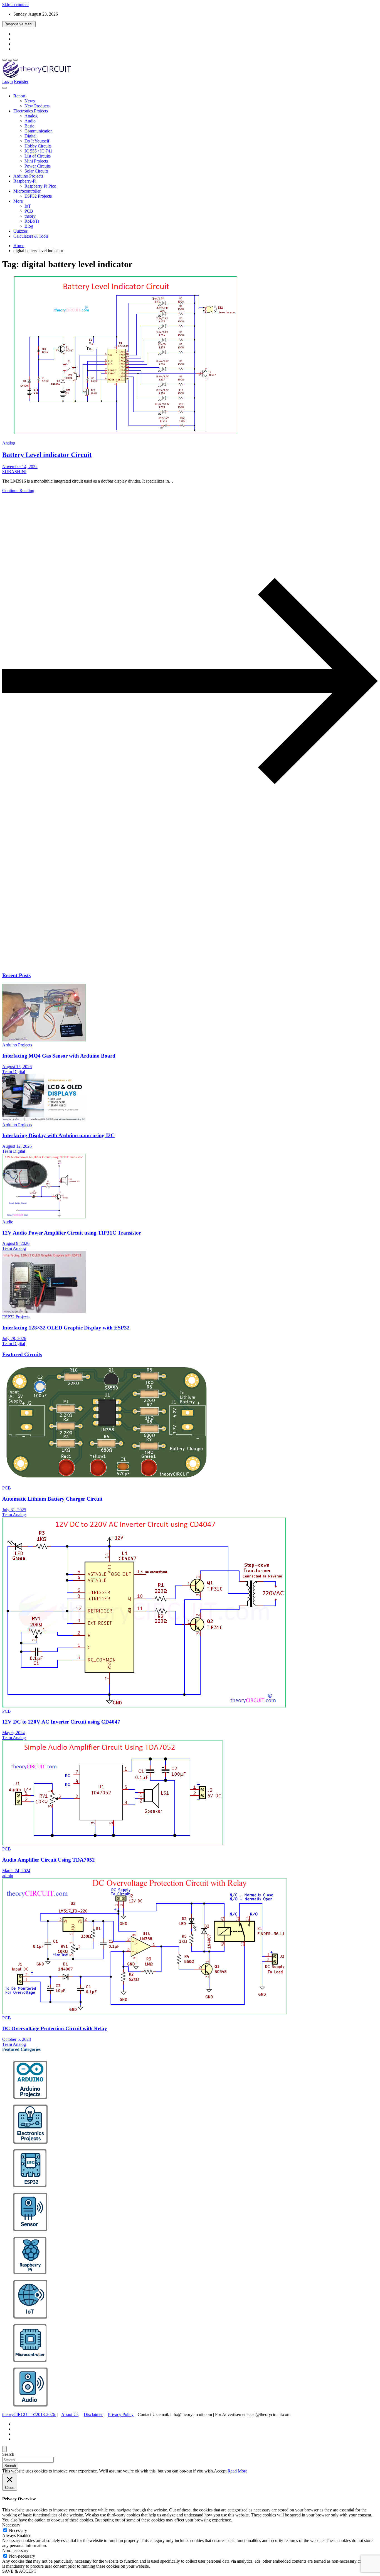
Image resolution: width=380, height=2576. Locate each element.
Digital (30, 136)
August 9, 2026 (16, 1243)
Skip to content (15, 5)
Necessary (18, 2530)
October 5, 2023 (17, 2039)
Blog (29, 226)
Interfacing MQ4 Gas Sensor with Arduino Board (59, 1056)
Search (8, 2454)
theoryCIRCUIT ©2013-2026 (29, 2414)
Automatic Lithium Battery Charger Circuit (52, 1499)
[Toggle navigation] (4, 88)
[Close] (4, 2449)
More (18, 201)
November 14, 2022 (20, 467)
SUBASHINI (14, 472)
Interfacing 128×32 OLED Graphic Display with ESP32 (66, 1328)
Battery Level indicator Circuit (47, 455)
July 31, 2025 (14, 1510)
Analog (31, 116)
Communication (39, 131)
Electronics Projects (31, 111)
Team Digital (14, 1072)
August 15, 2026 (17, 1067)
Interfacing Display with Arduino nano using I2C (58, 1135)
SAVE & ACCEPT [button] (19, 2571)
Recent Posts (16, 975)
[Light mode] (4, 60)
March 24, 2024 (16, 1871)
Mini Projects (36, 161)
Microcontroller (27, 191)
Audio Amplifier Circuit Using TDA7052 (49, 1860)
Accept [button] (220, 2471)
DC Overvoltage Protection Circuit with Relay (55, 2028)
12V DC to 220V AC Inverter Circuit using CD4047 (61, 1722)
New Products (37, 106)
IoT (28, 206)
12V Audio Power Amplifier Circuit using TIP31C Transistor (72, 1233)
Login (8, 81)
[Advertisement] (169, 923)
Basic (29, 126)
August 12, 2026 (17, 1146)
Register (21, 81)
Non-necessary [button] (15, 2551)
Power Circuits (38, 166)
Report (19, 96)
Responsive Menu (19, 24)
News (30, 101)
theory (30, 216)
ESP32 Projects (38, 196)
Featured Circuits (22, 1354)
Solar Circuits (36, 171)
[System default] (16, 60)
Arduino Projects (28, 176)
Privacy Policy (121, 2414)
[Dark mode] (10, 60)
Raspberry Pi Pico (40, 186)
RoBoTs (32, 221)
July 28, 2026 (14, 1339)
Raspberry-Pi (25, 181)
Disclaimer (93, 2414)
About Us (70, 2414)
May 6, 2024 (13, 1733)
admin (8, 1876)
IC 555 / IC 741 (38, 151)
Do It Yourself (37, 141)
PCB (29, 211)
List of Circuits (38, 156)
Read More (237, 2471)
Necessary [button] (11, 2525)
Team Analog (14, 1248)
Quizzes (20, 231)
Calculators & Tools (31, 236)
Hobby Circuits (38, 146)
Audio (30, 121)
